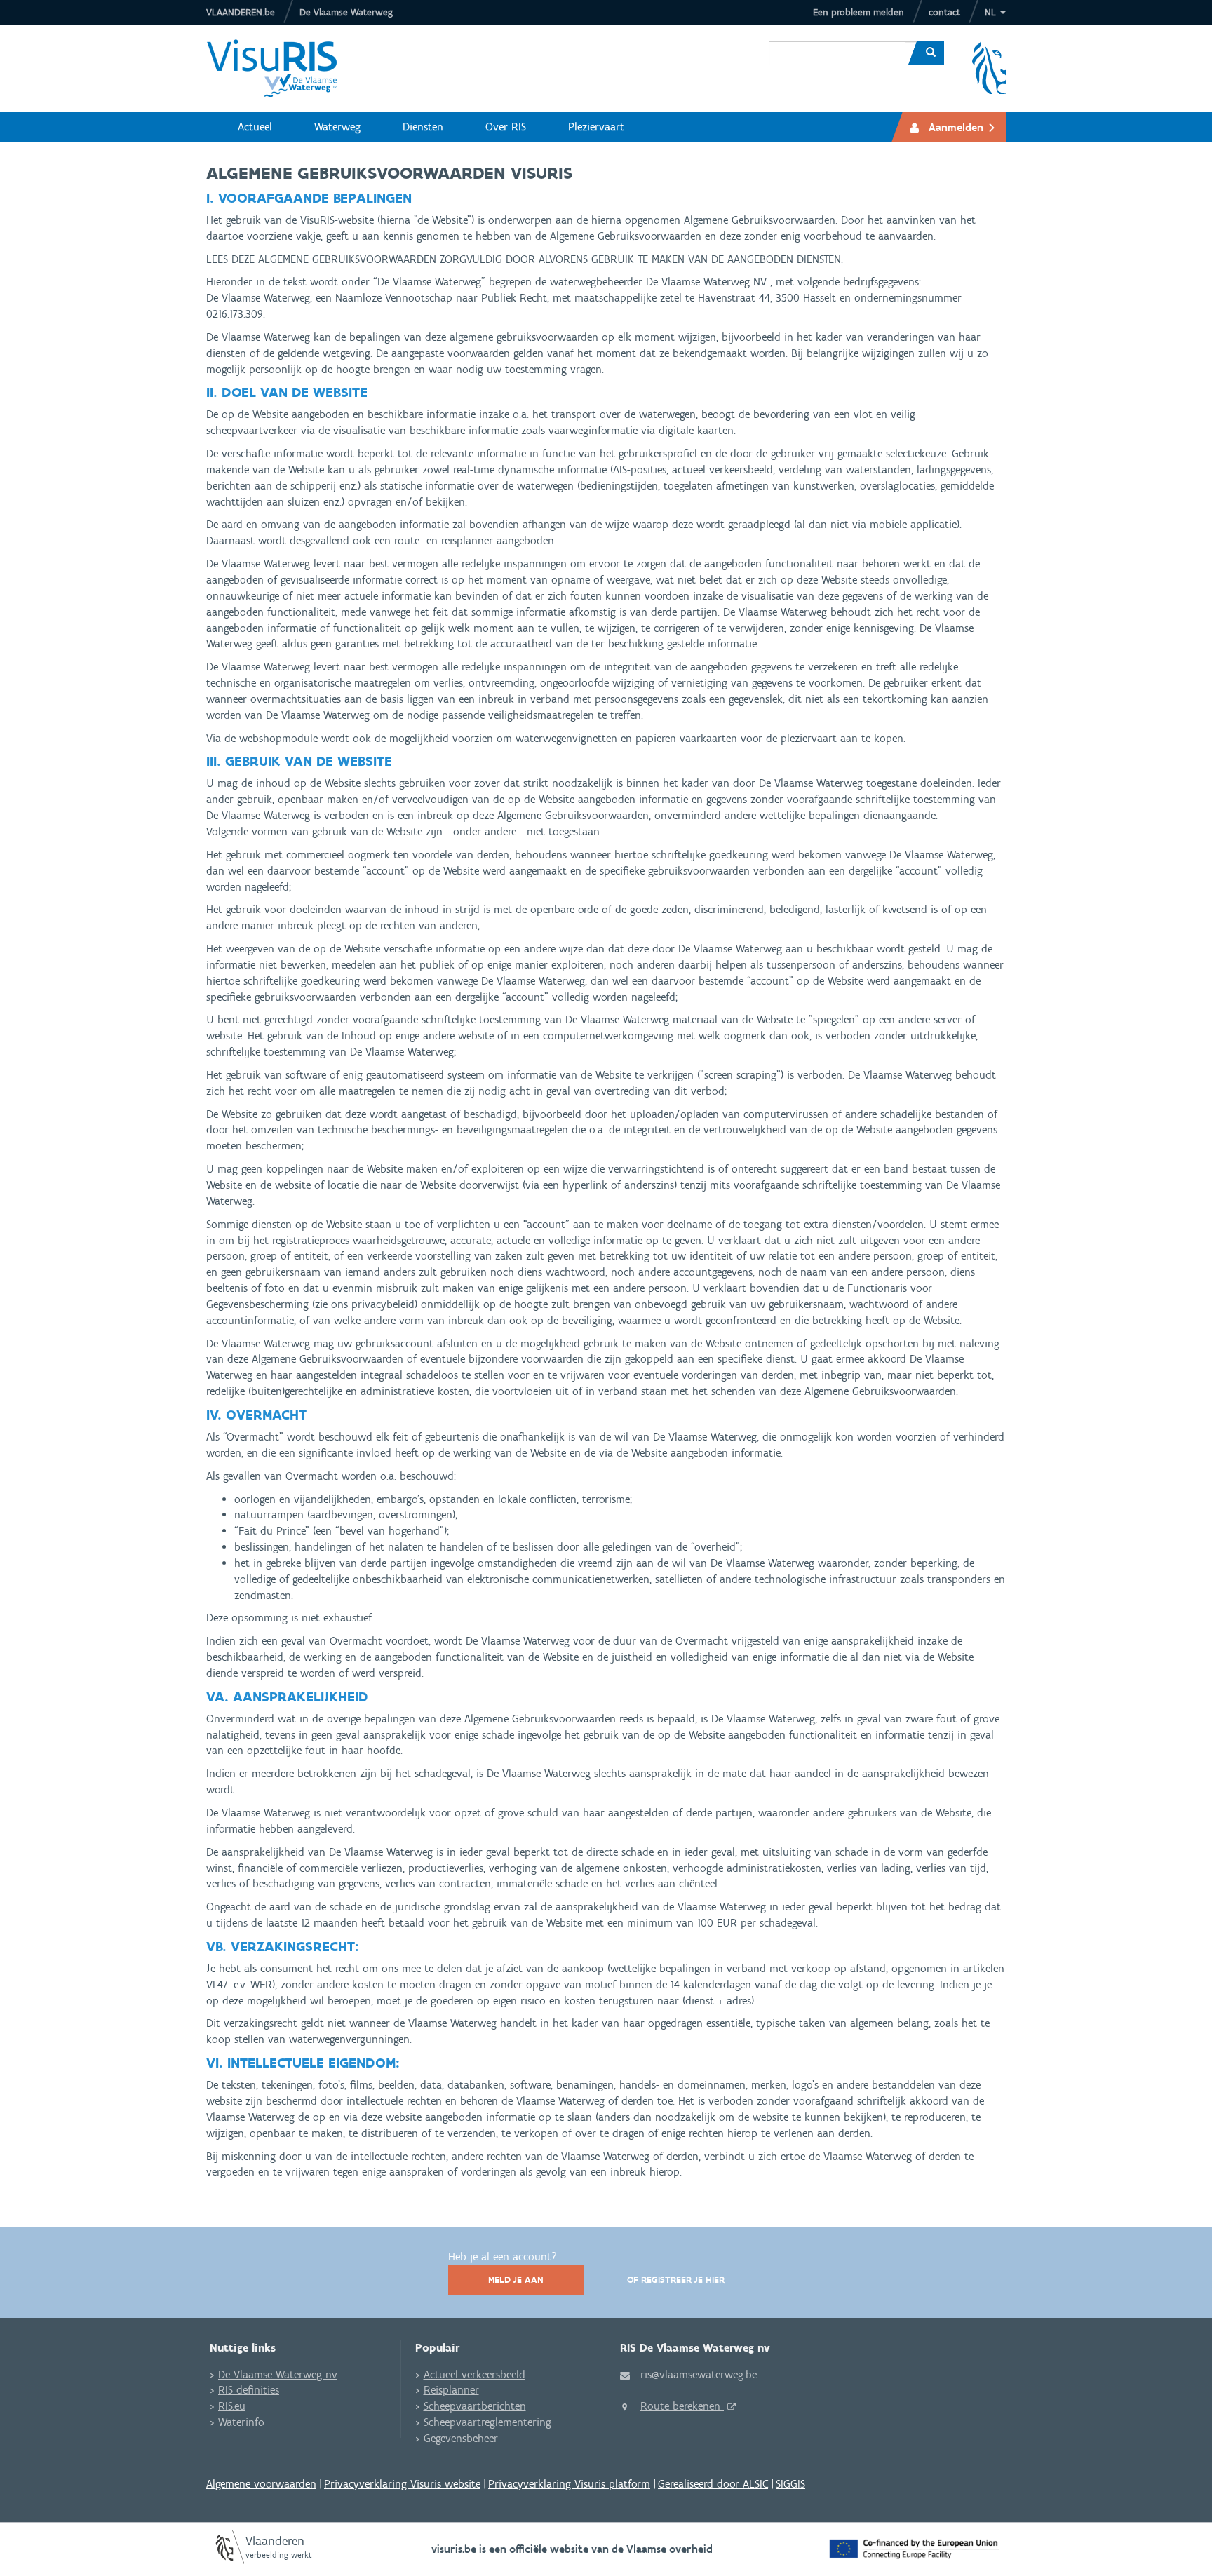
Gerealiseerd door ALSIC (713, 2484)
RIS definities (249, 2390)
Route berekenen (682, 2406)
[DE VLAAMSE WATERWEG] (283, 68)
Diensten (423, 127)
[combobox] (837, 43)
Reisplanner (451, 2390)
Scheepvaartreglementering (487, 2422)
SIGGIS (790, 2484)
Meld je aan (516, 2280)
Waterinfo (241, 2422)
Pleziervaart (596, 127)
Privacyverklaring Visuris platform (569, 2484)
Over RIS (506, 127)
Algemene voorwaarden (261, 2484)
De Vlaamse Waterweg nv (278, 2374)
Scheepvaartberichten (475, 2406)
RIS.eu (232, 2406)
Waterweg (337, 127)
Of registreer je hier (676, 2280)
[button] (995, 12)
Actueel (255, 127)
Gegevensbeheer (461, 2438)
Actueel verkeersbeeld (474, 2374)
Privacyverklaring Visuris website (402, 2484)
